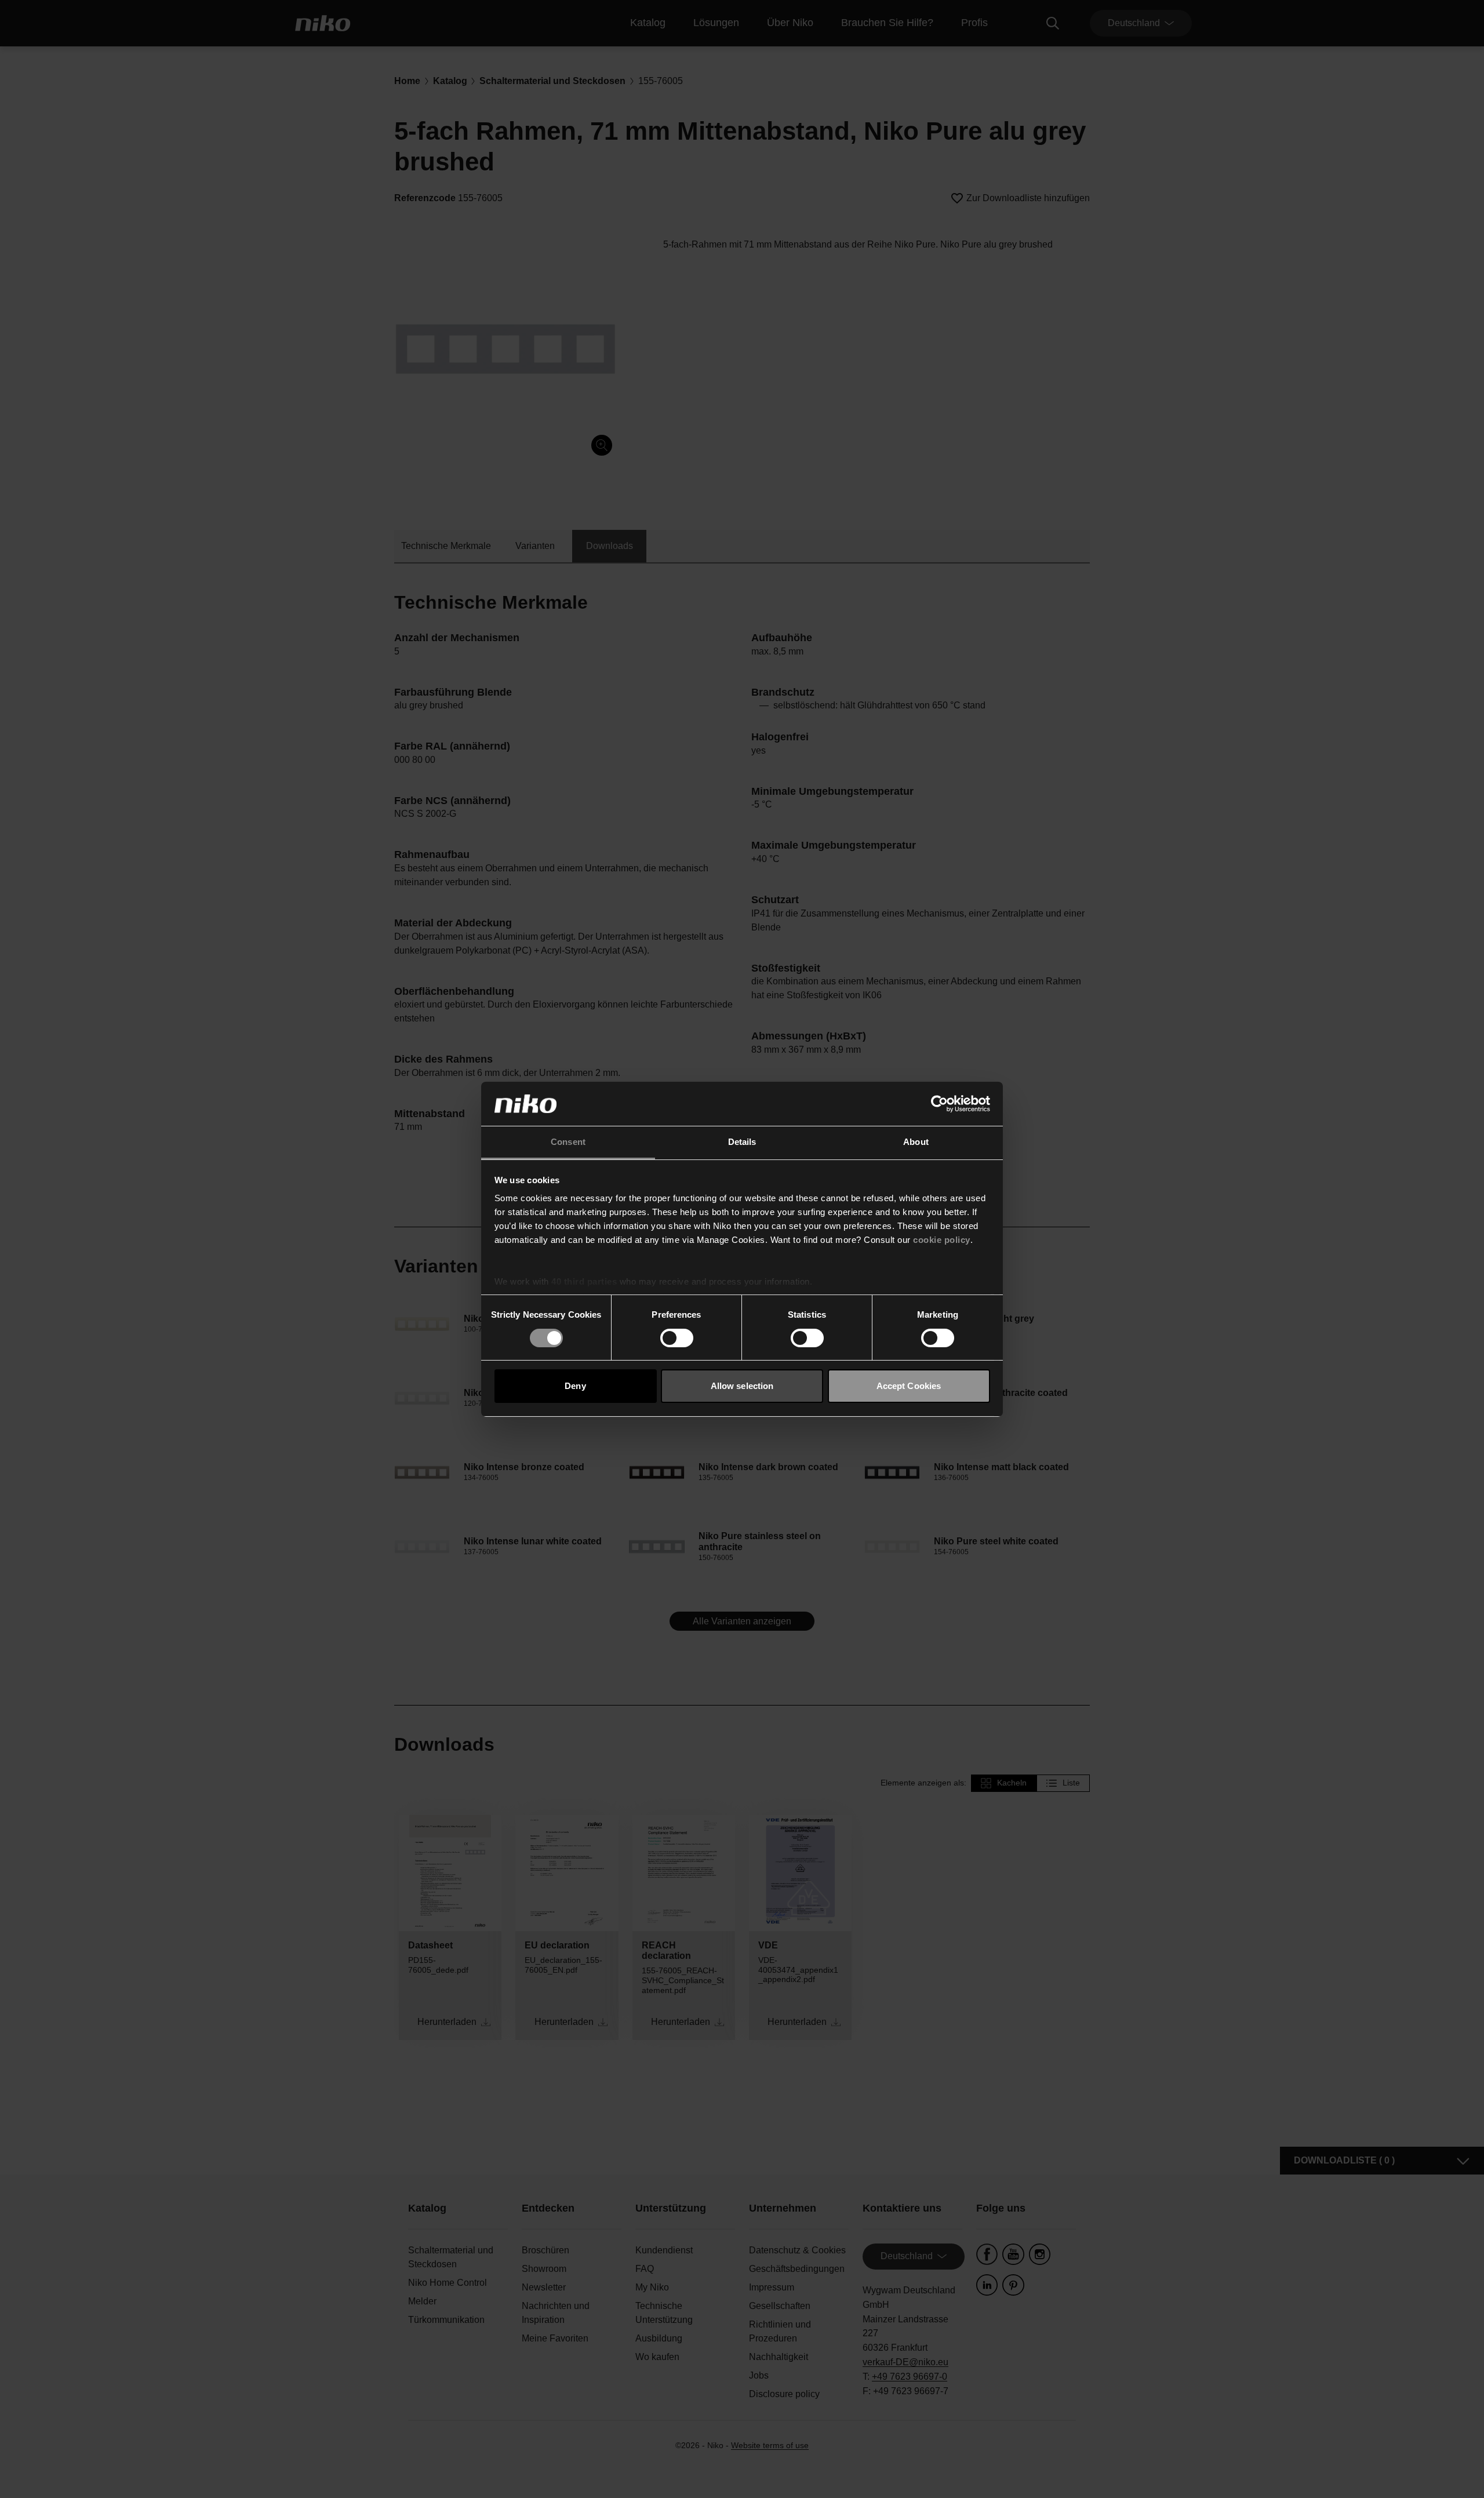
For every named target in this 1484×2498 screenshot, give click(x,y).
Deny (575, 1386)
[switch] (677, 1338)
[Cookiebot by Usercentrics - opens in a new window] (939, 1104)
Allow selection (742, 1386)
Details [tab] (742, 1142)
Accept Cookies (909, 1386)
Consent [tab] (568, 1142)
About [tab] (916, 1142)
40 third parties (584, 1281)
